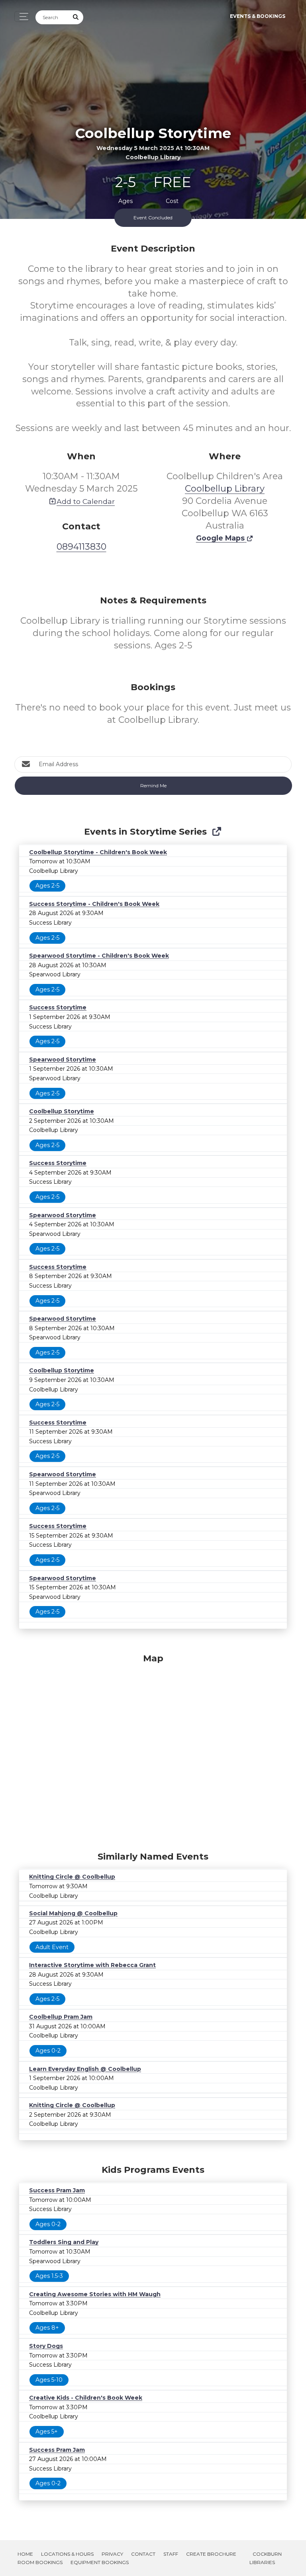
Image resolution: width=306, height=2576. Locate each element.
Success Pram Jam (57, 2190)
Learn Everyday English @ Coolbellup (85, 2069)
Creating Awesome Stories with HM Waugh (95, 2294)
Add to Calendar (86, 501)
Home (25, 2554)
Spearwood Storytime (63, 1060)
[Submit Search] (76, 17)
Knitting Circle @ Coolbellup (72, 1877)
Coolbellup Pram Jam (61, 2017)
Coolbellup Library (225, 489)
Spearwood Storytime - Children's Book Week (99, 956)
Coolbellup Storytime (62, 1111)
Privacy (112, 2554)
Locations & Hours (67, 2554)
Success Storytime (58, 1007)
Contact (143, 2554)
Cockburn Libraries (266, 2558)
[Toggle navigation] (22, 17)
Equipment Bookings (100, 2562)
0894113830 (81, 547)
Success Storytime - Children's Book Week (94, 904)
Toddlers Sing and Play (64, 2242)
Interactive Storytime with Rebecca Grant (92, 1965)
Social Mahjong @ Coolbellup (73, 1913)
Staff (171, 2554)
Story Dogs (46, 2346)
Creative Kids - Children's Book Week (86, 2398)
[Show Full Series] (217, 832)
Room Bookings (40, 2562)
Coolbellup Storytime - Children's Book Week (98, 852)
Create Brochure (211, 2554)
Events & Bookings (258, 16)
